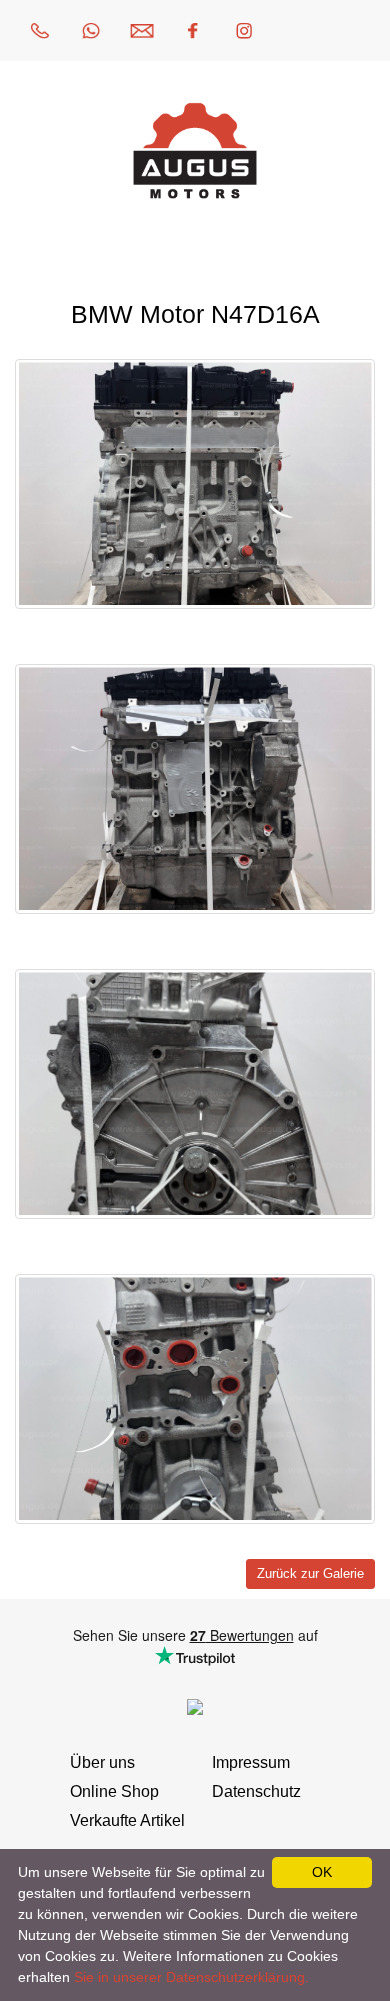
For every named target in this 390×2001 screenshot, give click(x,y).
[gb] (346, 30)
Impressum (251, 1762)
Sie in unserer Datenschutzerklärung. (191, 1977)
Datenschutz (256, 1791)
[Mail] (142, 30)
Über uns (102, 1762)
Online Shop (114, 1791)
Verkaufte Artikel (127, 1820)
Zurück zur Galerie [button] (310, 1574)
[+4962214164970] (40, 30)
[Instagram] (244, 30)
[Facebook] (193, 30)
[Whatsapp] (91, 30)
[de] (295, 30)
